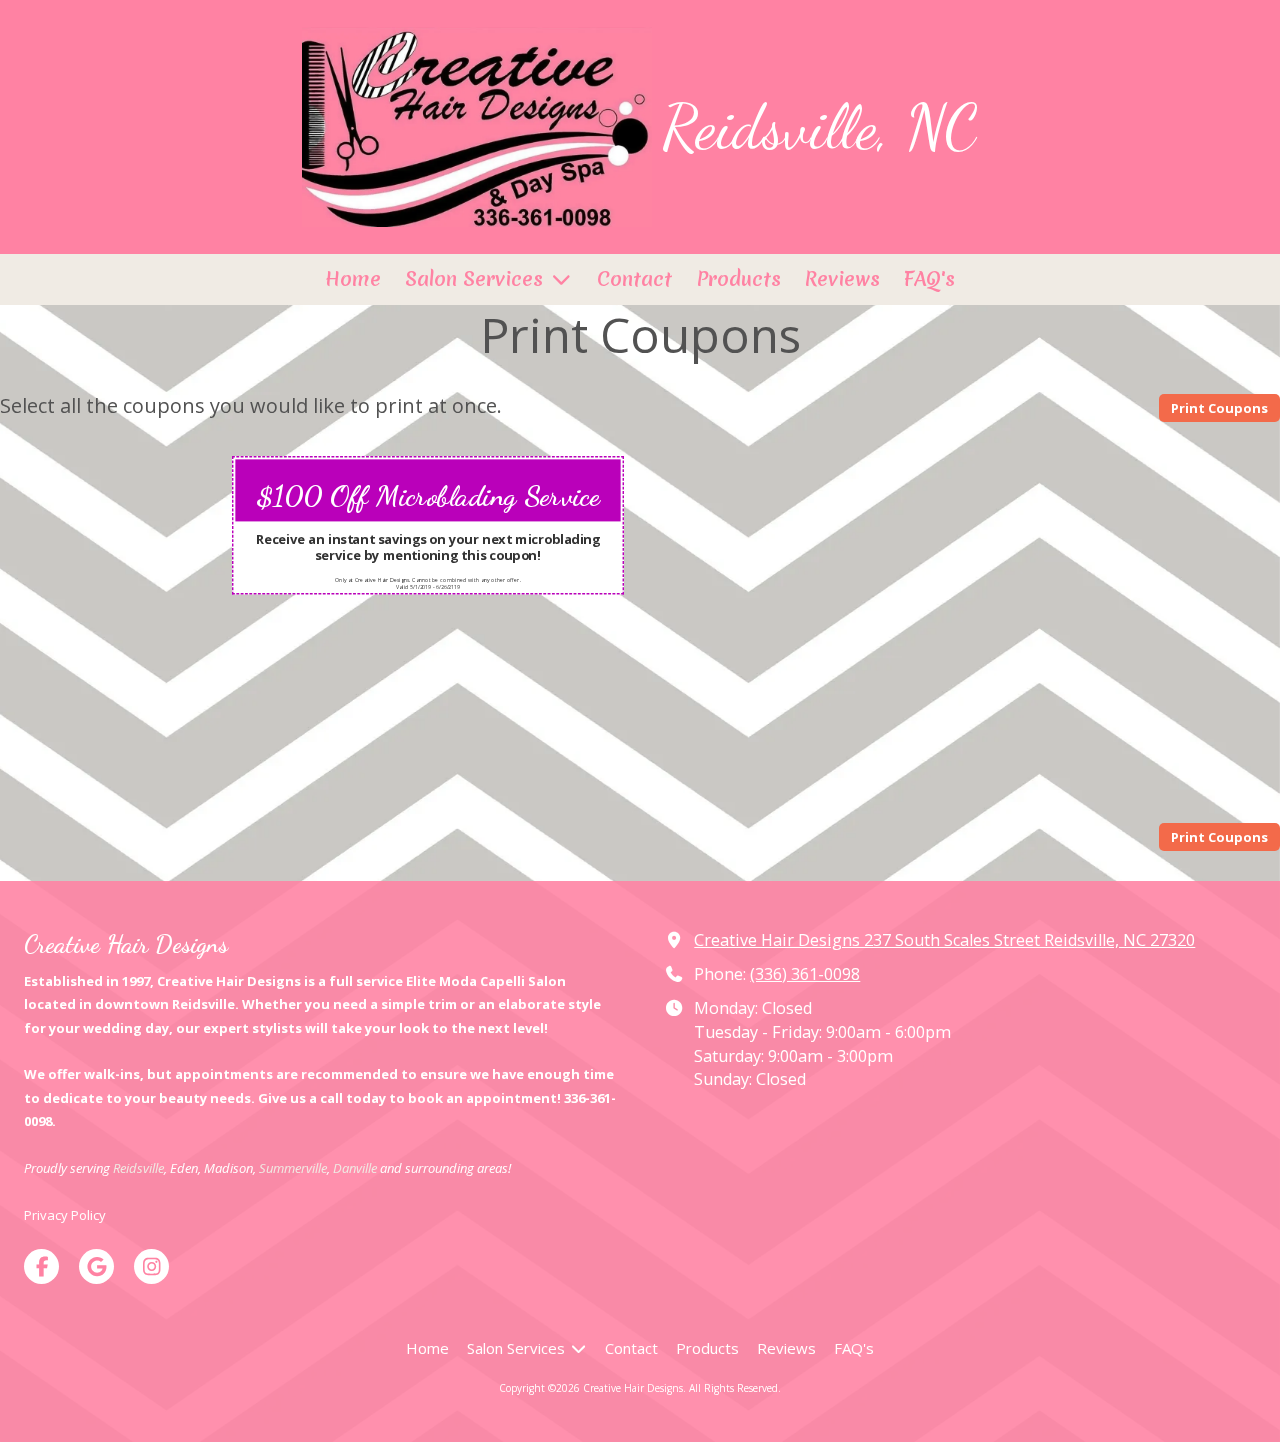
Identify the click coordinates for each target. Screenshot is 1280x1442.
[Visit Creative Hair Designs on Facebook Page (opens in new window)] (41, 1266)
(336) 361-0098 (805, 974)
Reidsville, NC (820, 127)
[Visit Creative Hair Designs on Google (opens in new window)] (96, 1266)
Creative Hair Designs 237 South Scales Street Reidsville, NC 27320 (944, 940)
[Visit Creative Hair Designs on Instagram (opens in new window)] (151, 1266)
